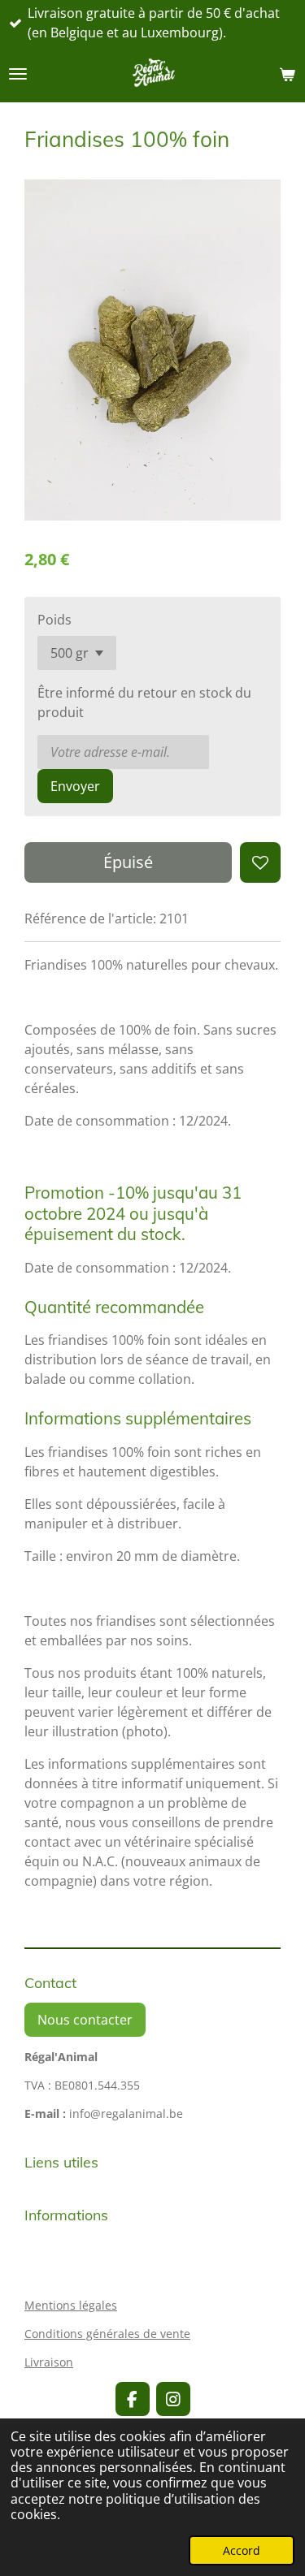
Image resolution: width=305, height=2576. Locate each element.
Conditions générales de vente (107, 2334)
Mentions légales (71, 2305)
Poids (54, 620)
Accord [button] (242, 2550)
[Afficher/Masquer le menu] (18, 74)
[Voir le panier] (287, 74)
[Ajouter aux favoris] (260, 862)
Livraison (49, 2362)
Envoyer (75, 786)
